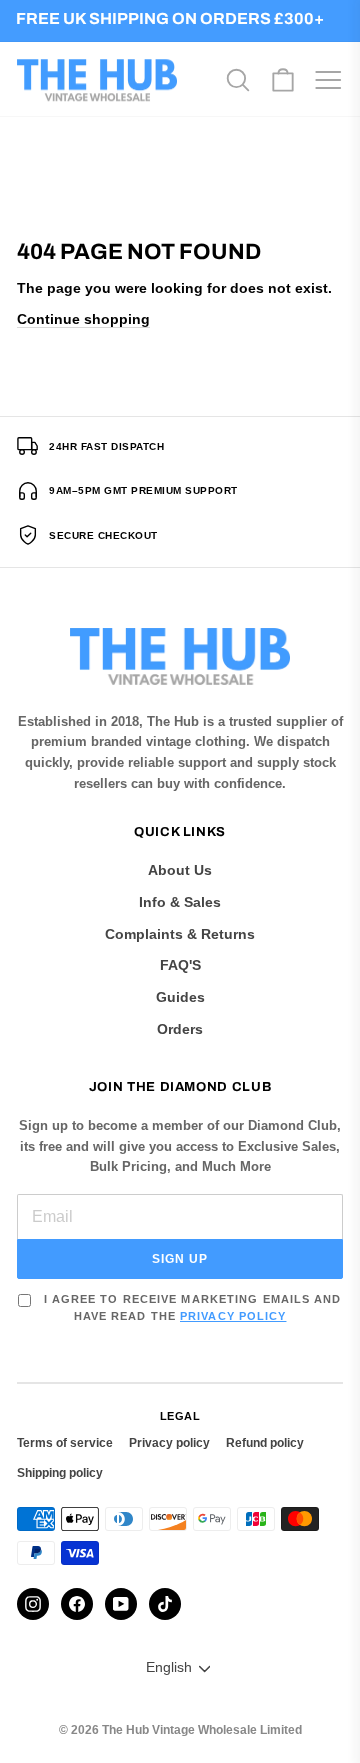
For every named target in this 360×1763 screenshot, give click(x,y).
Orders (180, 1029)
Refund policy (265, 1443)
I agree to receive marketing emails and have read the (190, 1307)
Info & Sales (180, 902)
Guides (180, 997)
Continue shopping (83, 319)
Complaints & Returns (180, 934)
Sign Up (180, 1259)
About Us (180, 870)
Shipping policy (60, 1473)
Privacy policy (169, 1443)
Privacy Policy (233, 1316)
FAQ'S (180, 965)
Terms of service (65, 1443)
